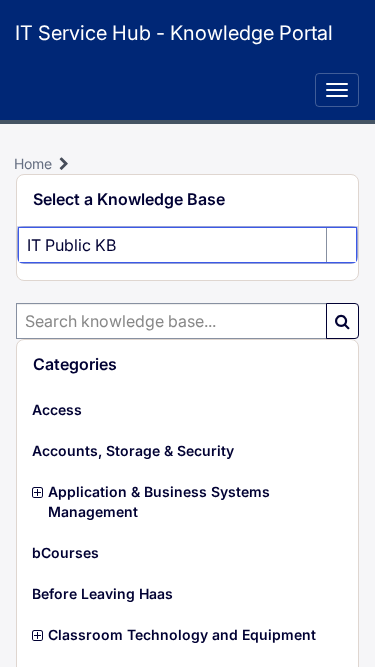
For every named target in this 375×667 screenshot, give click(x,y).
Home (33, 163)
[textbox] (171, 321)
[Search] (342, 321)
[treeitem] (187, 410)
